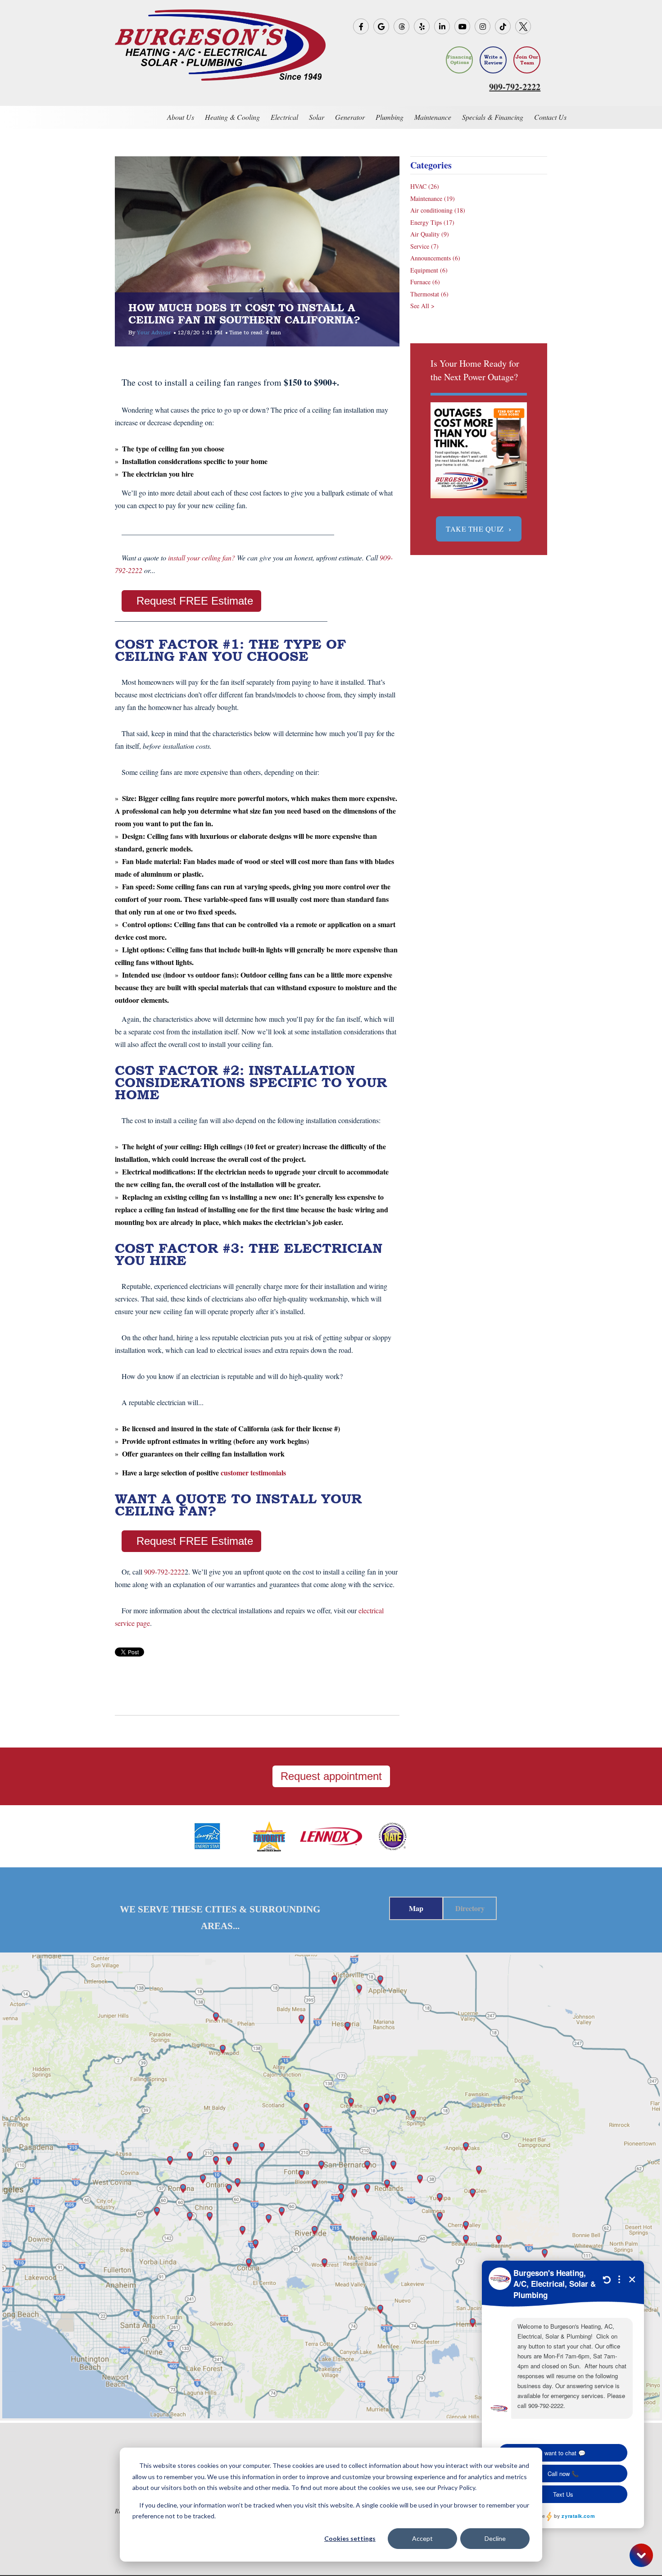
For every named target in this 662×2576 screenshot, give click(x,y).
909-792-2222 (164, 1572)
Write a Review (493, 60)
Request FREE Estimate (195, 601)
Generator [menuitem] (350, 117)
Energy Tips (432, 222)
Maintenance (433, 198)
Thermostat (429, 294)
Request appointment (331, 1776)
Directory (470, 1908)
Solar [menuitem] (317, 117)
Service (424, 246)
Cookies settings (350, 2538)
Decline (495, 2538)
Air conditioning (438, 210)
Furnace (425, 282)
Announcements (435, 258)
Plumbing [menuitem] (390, 117)
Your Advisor (154, 332)
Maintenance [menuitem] (433, 117)
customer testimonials (253, 1472)
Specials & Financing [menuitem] (493, 117)
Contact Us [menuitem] (550, 117)
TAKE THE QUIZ (479, 529)
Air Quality (430, 234)
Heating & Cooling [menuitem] (232, 117)
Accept (422, 2538)
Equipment (429, 270)
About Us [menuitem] (181, 117)
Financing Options (459, 60)
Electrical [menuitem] (284, 117)
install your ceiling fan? (202, 558)
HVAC (425, 186)
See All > (422, 306)
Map (416, 1908)
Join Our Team (527, 60)
